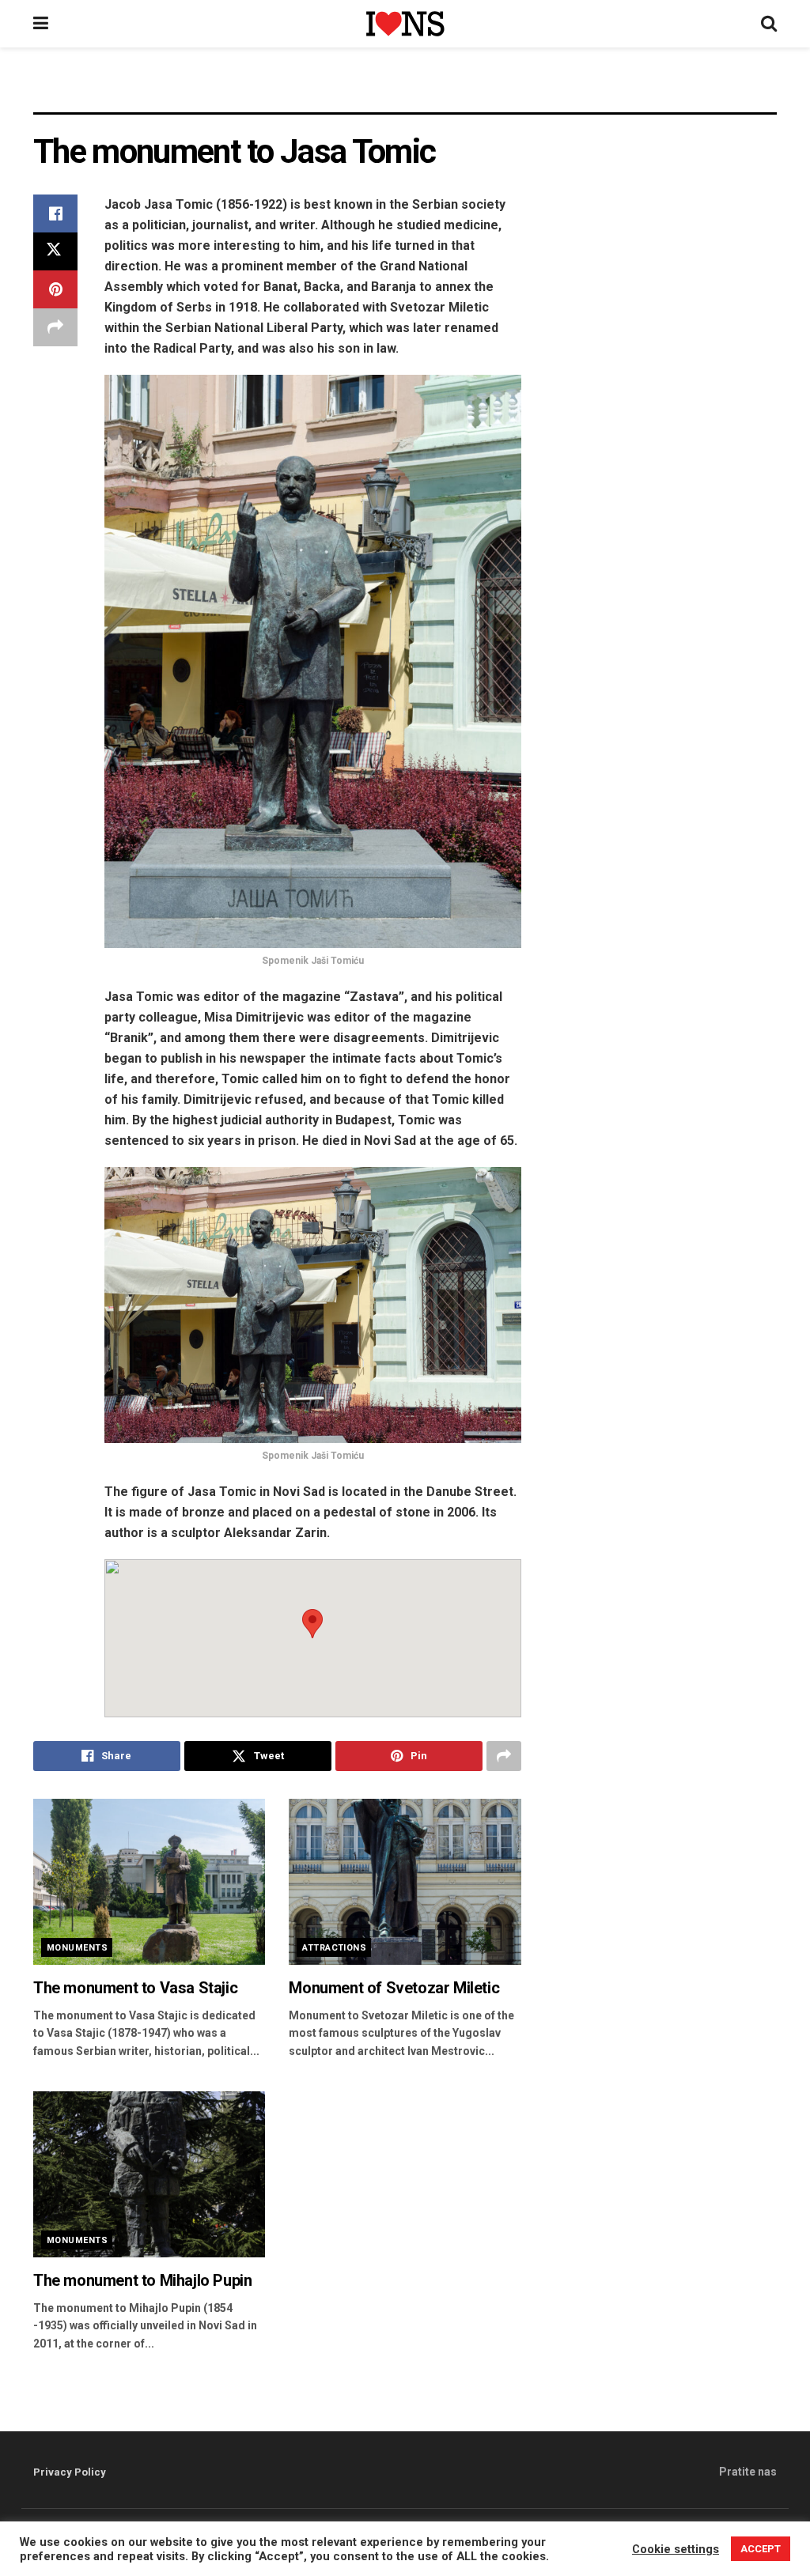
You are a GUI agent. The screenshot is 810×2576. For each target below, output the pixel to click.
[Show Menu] (41, 24)
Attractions (334, 1948)
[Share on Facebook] (55, 213)
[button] (312, 1624)
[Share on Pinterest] (55, 289)
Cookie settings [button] (676, 2567)
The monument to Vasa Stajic (135, 1988)
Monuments (77, 1948)
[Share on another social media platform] (55, 327)
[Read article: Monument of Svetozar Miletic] (405, 1882)
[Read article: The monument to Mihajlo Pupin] (149, 2174)
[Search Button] (769, 24)
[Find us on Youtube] (770, 2534)
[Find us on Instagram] (748, 2534)
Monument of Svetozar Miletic (394, 1988)
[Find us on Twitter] (726, 2534)
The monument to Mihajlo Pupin (142, 2280)
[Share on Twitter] (55, 251)
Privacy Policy (70, 2472)
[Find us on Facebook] (706, 2534)
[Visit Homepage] (405, 23)
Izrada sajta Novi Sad (191, 2533)
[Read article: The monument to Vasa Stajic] (149, 1882)
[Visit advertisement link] (405, 92)
